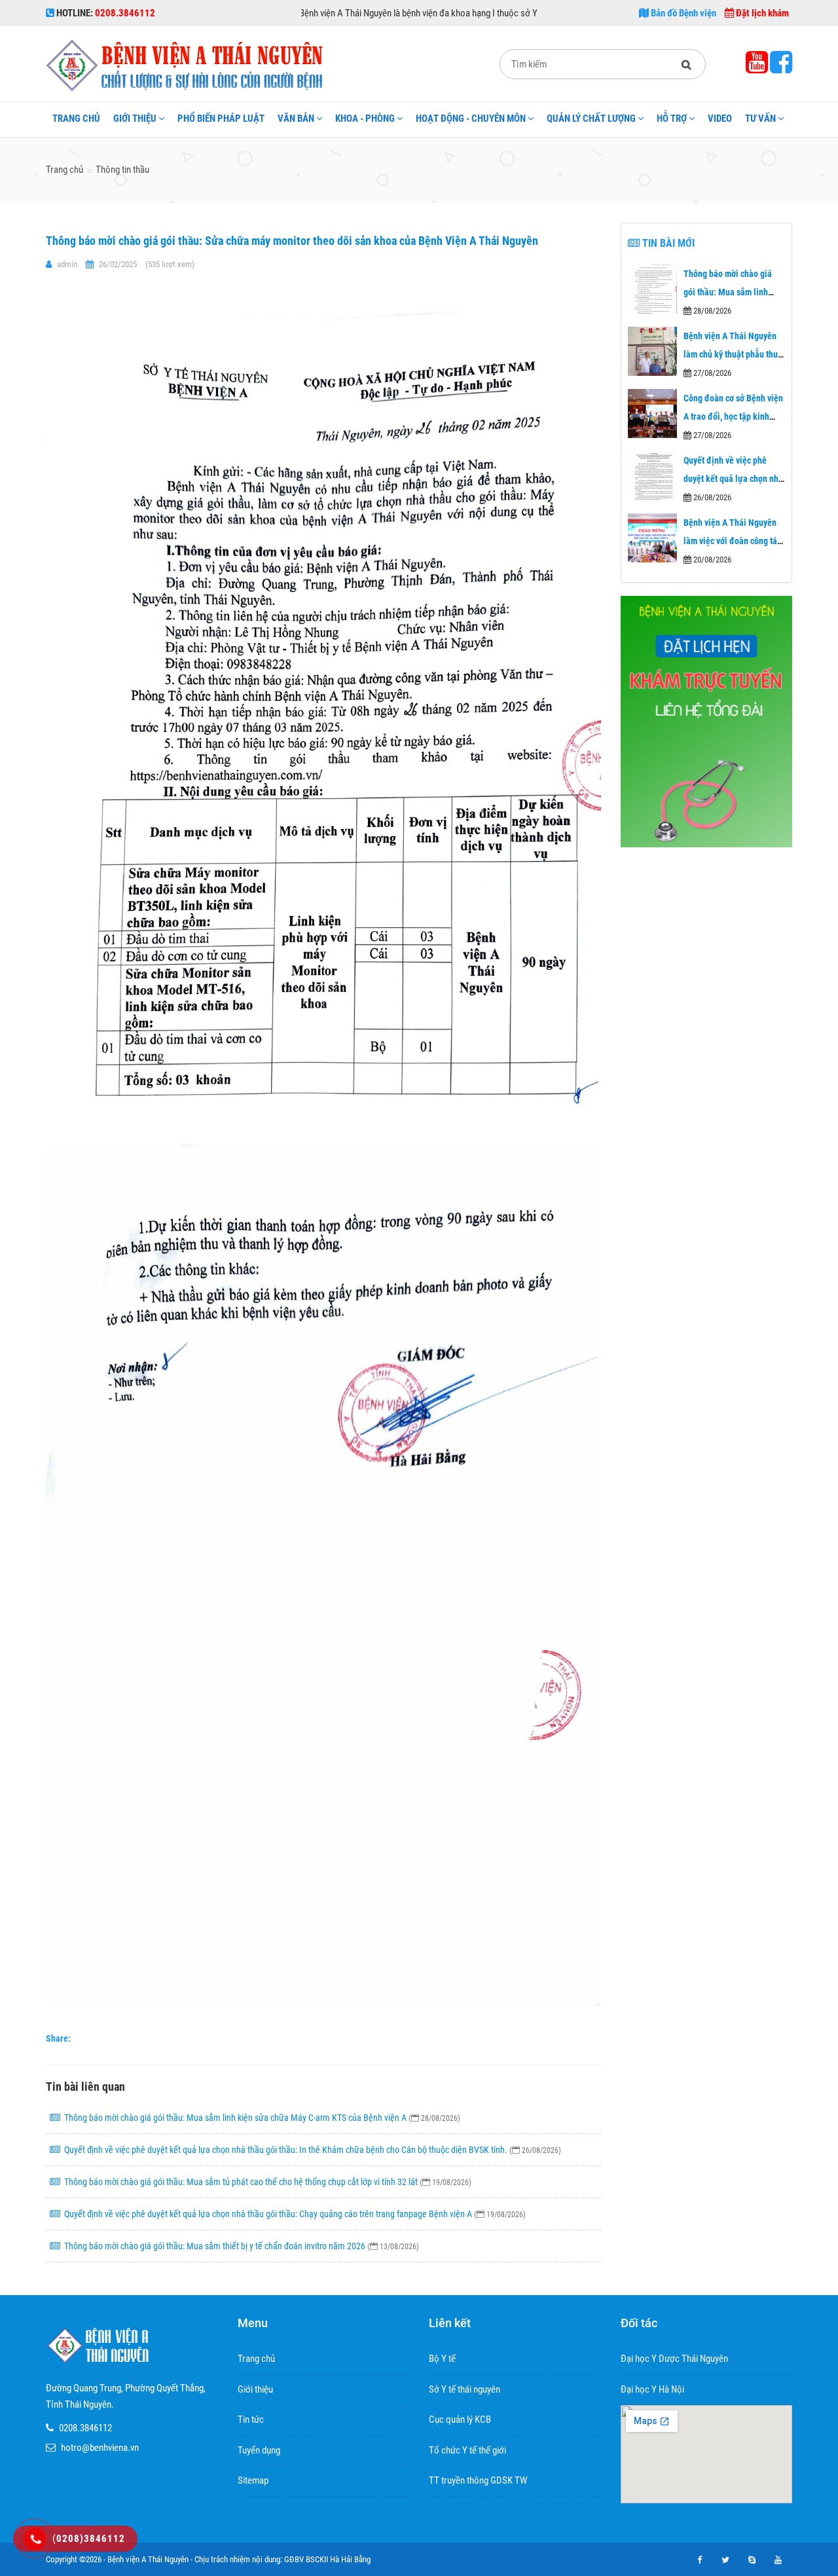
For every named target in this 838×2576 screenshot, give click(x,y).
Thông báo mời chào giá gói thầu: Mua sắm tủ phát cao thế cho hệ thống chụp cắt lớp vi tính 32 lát (268, 2182)
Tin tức (251, 2420)
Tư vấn (760, 119)
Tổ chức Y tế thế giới (467, 2450)
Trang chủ (76, 119)
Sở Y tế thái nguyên (465, 2389)
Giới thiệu (135, 119)
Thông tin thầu (122, 170)
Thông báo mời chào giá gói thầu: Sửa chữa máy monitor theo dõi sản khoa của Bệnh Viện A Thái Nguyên (292, 241)
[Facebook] (781, 68)
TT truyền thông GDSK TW (478, 2480)
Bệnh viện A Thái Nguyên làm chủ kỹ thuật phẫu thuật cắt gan (734, 354)
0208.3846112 (85, 2428)
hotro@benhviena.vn (100, 2448)
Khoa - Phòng (365, 119)
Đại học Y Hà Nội (652, 2389)
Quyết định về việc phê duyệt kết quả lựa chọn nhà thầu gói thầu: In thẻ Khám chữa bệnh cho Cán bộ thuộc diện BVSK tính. (313, 2150)
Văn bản (296, 119)
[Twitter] (725, 2560)
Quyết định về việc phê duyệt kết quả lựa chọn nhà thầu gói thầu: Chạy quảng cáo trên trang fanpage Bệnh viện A (295, 2214)
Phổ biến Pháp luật (221, 119)
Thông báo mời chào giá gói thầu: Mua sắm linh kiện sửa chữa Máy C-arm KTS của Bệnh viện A (262, 2118)
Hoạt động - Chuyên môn (471, 119)
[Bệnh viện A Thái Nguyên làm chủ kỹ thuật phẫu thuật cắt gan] (652, 351)
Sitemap (253, 2480)
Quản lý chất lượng (591, 119)
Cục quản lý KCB (460, 2420)
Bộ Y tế (442, 2359)
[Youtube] (758, 68)
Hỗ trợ (672, 119)
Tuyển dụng (259, 2450)
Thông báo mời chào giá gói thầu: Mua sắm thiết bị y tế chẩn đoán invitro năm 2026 (242, 2246)
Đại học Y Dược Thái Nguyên (674, 2359)
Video (720, 119)
